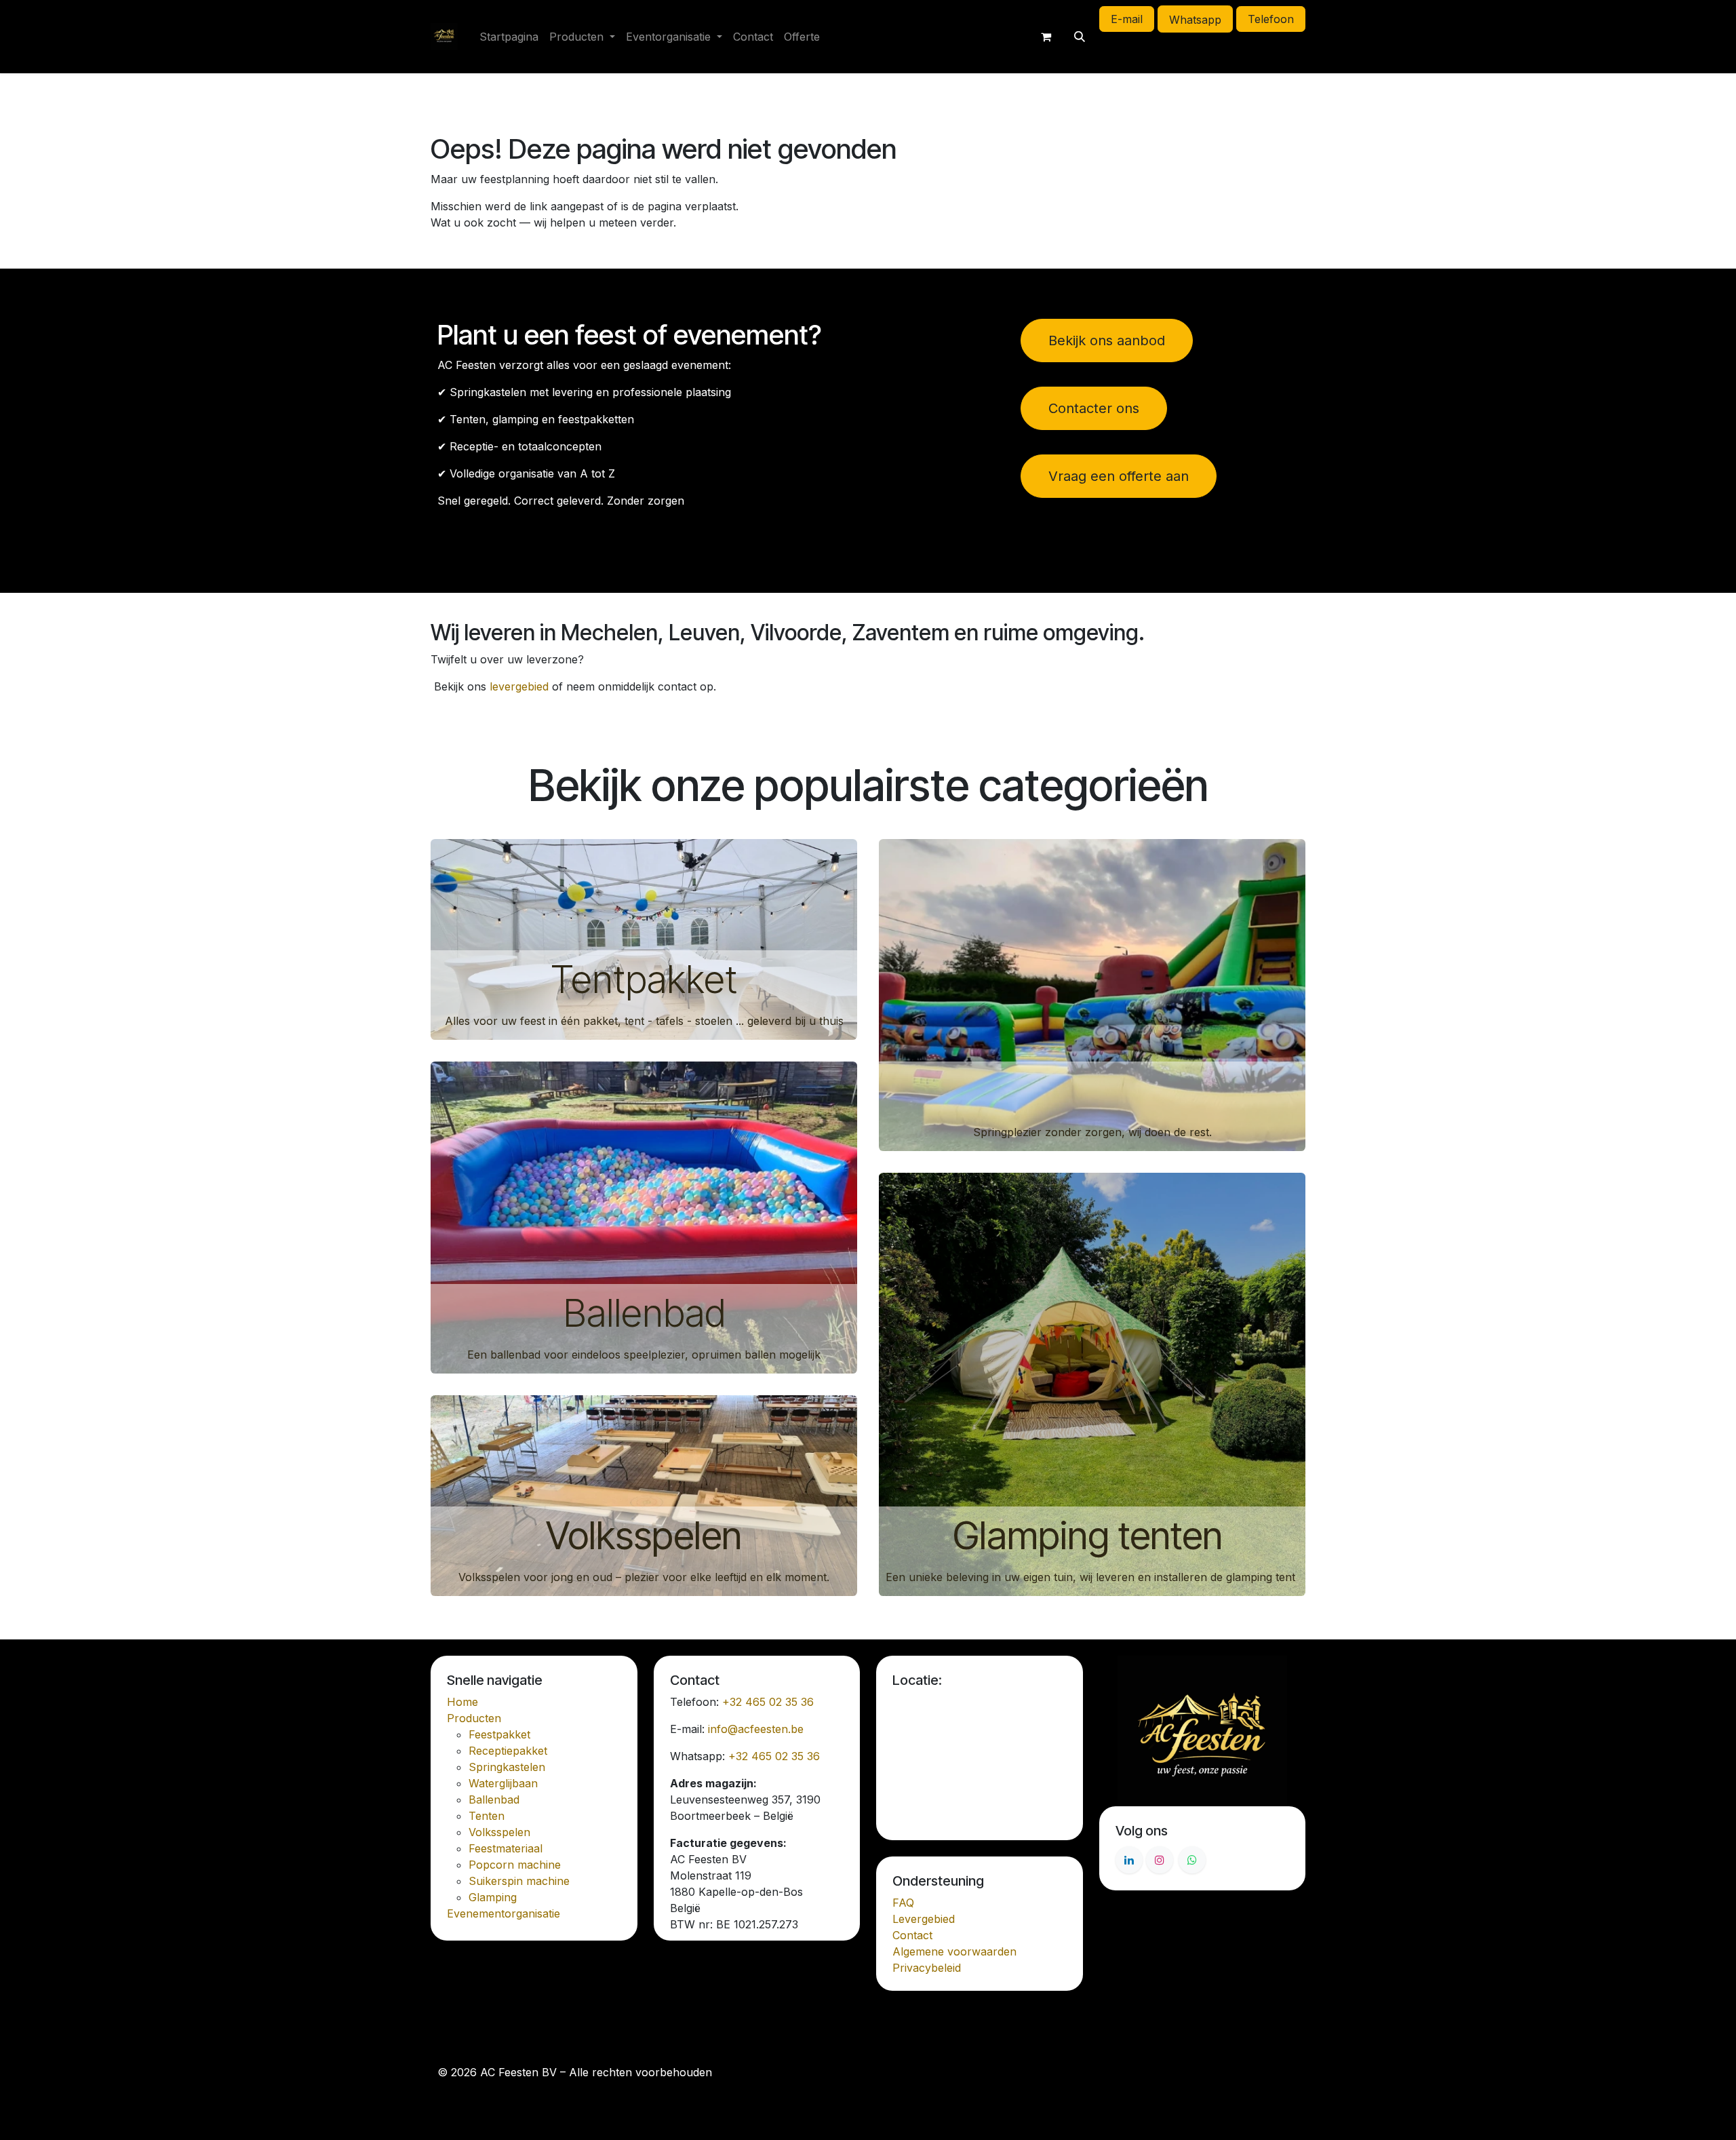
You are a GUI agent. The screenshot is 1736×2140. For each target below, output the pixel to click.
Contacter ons (1094, 408)
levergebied (519, 686)
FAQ (903, 1903)
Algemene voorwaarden (954, 1951)
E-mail (1127, 19)
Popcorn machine (515, 1865)
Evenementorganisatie (504, 1913)
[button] (1080, 37)
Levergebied (924, 1919)
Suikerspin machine (519, 1881)
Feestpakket (499, 1734)
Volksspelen (644, 1536)
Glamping (493, 1897)
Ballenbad (644, 1313)
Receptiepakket (508, 1751)
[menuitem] (509, 37)
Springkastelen (1092, 1091)
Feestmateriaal (506, 1848)
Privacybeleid (927, 1968)
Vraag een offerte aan (1119, 476)
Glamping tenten (1092, 1536)
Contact (912, 1935)
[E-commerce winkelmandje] (1046, 37)
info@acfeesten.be (756, 1729)
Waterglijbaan (503, 1783)
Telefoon (1271, 19)
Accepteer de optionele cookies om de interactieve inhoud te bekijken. (979, 1762)
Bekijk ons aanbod (1107, 341)
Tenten (487, 1816)
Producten (474, 1718)
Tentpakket (644, 979)
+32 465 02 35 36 (768, 1702)
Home (462, 1702)
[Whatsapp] (1192, 1860)
